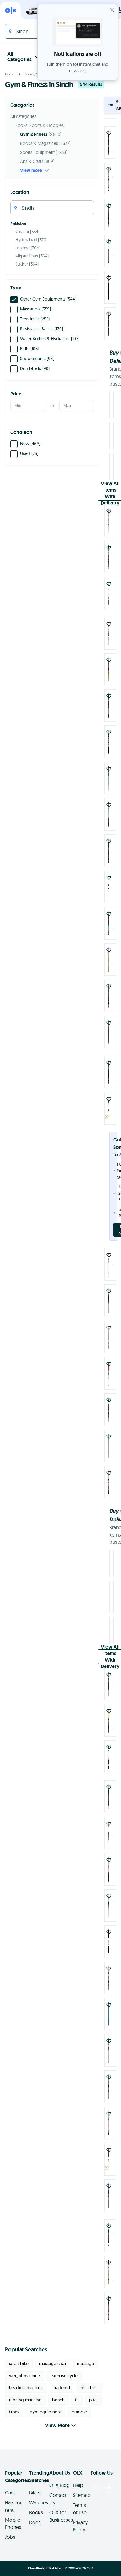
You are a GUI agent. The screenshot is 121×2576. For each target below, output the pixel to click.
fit (77, 2392)
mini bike (90, 2380)
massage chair (53, 2356)
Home (10, 74)
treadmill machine (26, 2380)
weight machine (25, 2368)
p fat (93, 2392)
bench (58, 2392)
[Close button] (112, 10)
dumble (79, 2404)
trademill (62, 2380)
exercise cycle (64, 2368)
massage (85, 2356)
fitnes (14, 2404)
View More (57, 2418)
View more (31, 170)
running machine (25, 2392)
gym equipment (45, 2404)
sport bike (19, 2356)
